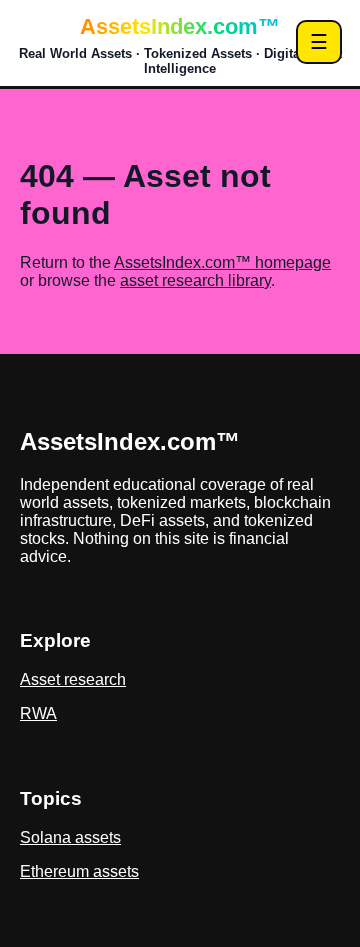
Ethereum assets (79, 871)
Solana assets (70, 837)
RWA (38, 713)
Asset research (73, 679)
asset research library (195, 280)
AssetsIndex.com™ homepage (222, 262)
